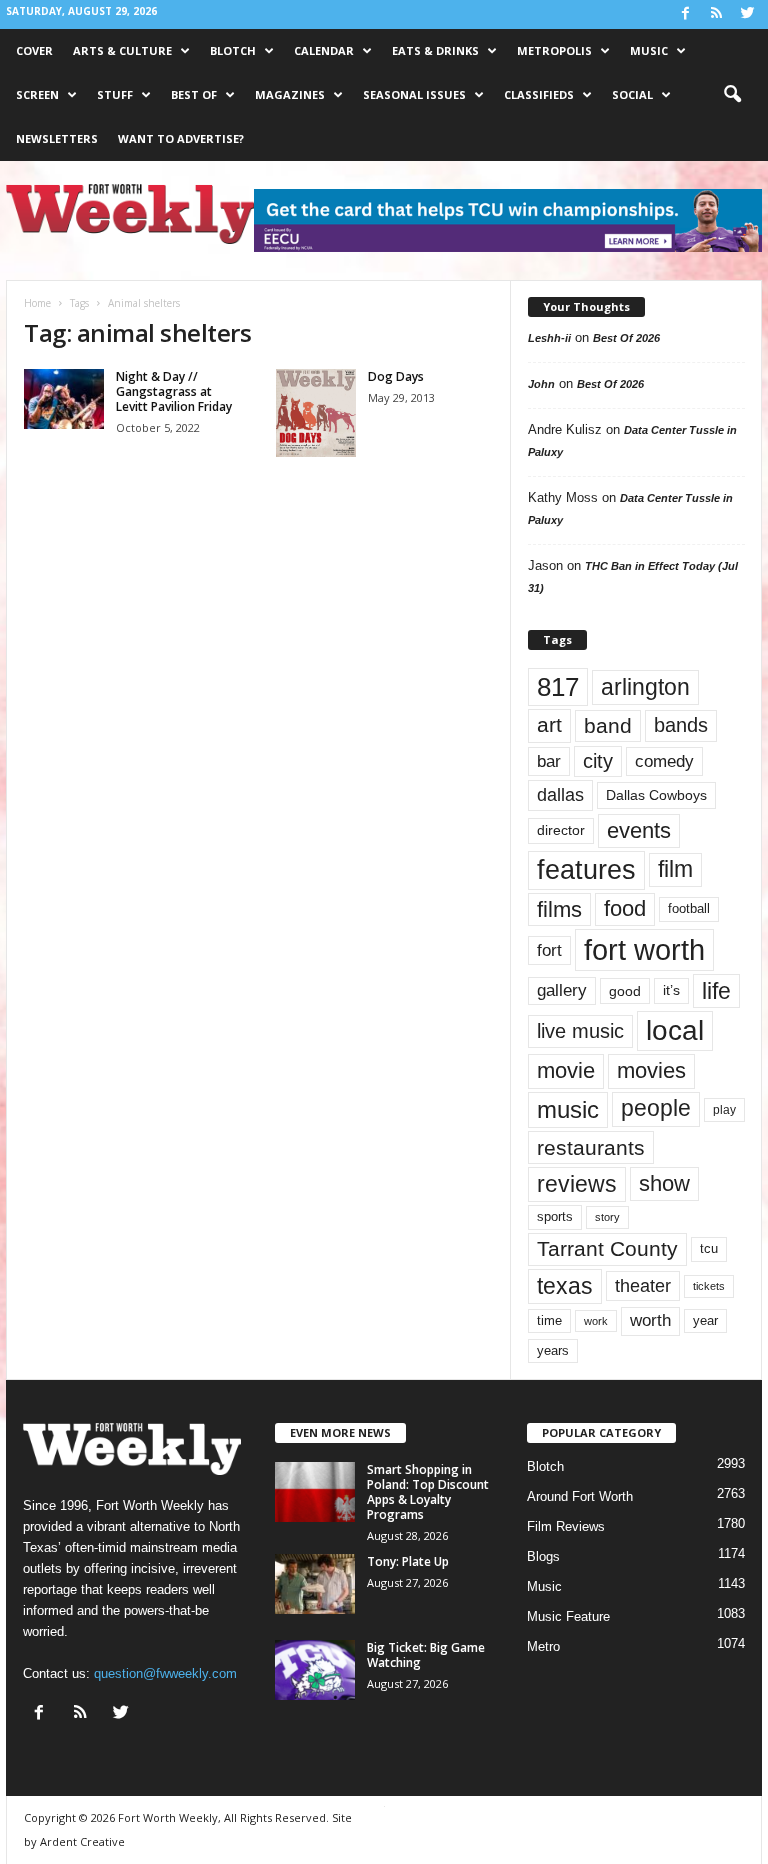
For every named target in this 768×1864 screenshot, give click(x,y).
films (559, 909)
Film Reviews (566, 1526)
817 (558, 687)
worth (650, 1320)
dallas (560, 794)
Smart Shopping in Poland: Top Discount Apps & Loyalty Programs (428, 1492)
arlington (645, 687)
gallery (562, 990)
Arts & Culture (122, 50)
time (549, 1320)
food (625, 909)
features (586, 870)
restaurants (591, 1147)
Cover (34, 50)
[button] (732, 95)
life (716, 991)
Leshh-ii (549, 338)
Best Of (194, 94)
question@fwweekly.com (165, 1673)
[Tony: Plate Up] (315, 1584)
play (724, 1110)
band (608, 725)
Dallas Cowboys (656, 795)
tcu (709, 1248)
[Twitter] (747, 14)
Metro (543, 1646)
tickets (709, 1286)
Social (632, 94)
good (625, 991)
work (596, 1321)
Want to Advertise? (181, 138)
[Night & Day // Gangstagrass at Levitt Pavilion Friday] (64, 399)
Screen (37, 94)
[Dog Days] (316, 413)
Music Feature (568, 1616)
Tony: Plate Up (408, 1561)
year (705, 1321)
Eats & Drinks (435, 50)
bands (681, 725)
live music (580, 1031)
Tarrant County (607, 1248)
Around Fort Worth (580, 1496)
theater (643, 1285)
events (639, 830)
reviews (577, 1184)
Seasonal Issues (414, 94)
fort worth (644, 949)
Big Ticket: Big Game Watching (426, 1655)
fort (549, 950)
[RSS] (716, 14)
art (549, 725)
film (675, 869)
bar (549, 761)
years (553, 1350)
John (541, 384)
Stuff (115, 94)
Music (649, 50)
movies (651, 1070)
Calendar (324, 50)
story (607, 1217)
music (568, 1109)
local (675, 1030)
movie (566, 1070)
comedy (664, 761)
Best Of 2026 (626, 338)
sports (555, 1217)
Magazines (290, 94)
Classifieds (539, 94)
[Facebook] (685, 14)
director (561, 830)
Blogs (543, 1556)
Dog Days (396, 376)
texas (565, 1286)
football (689, 908)
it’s (671, 990)
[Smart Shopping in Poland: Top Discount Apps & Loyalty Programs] (315, 1492)
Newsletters (57, 138)
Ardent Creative (82, 1841)
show (664, 1183)
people (656, 1108)
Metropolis (554, 50)
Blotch (233, 50)
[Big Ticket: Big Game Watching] (315, 1670)
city (598, 761)
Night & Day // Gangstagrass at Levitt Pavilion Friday (174, 391)
